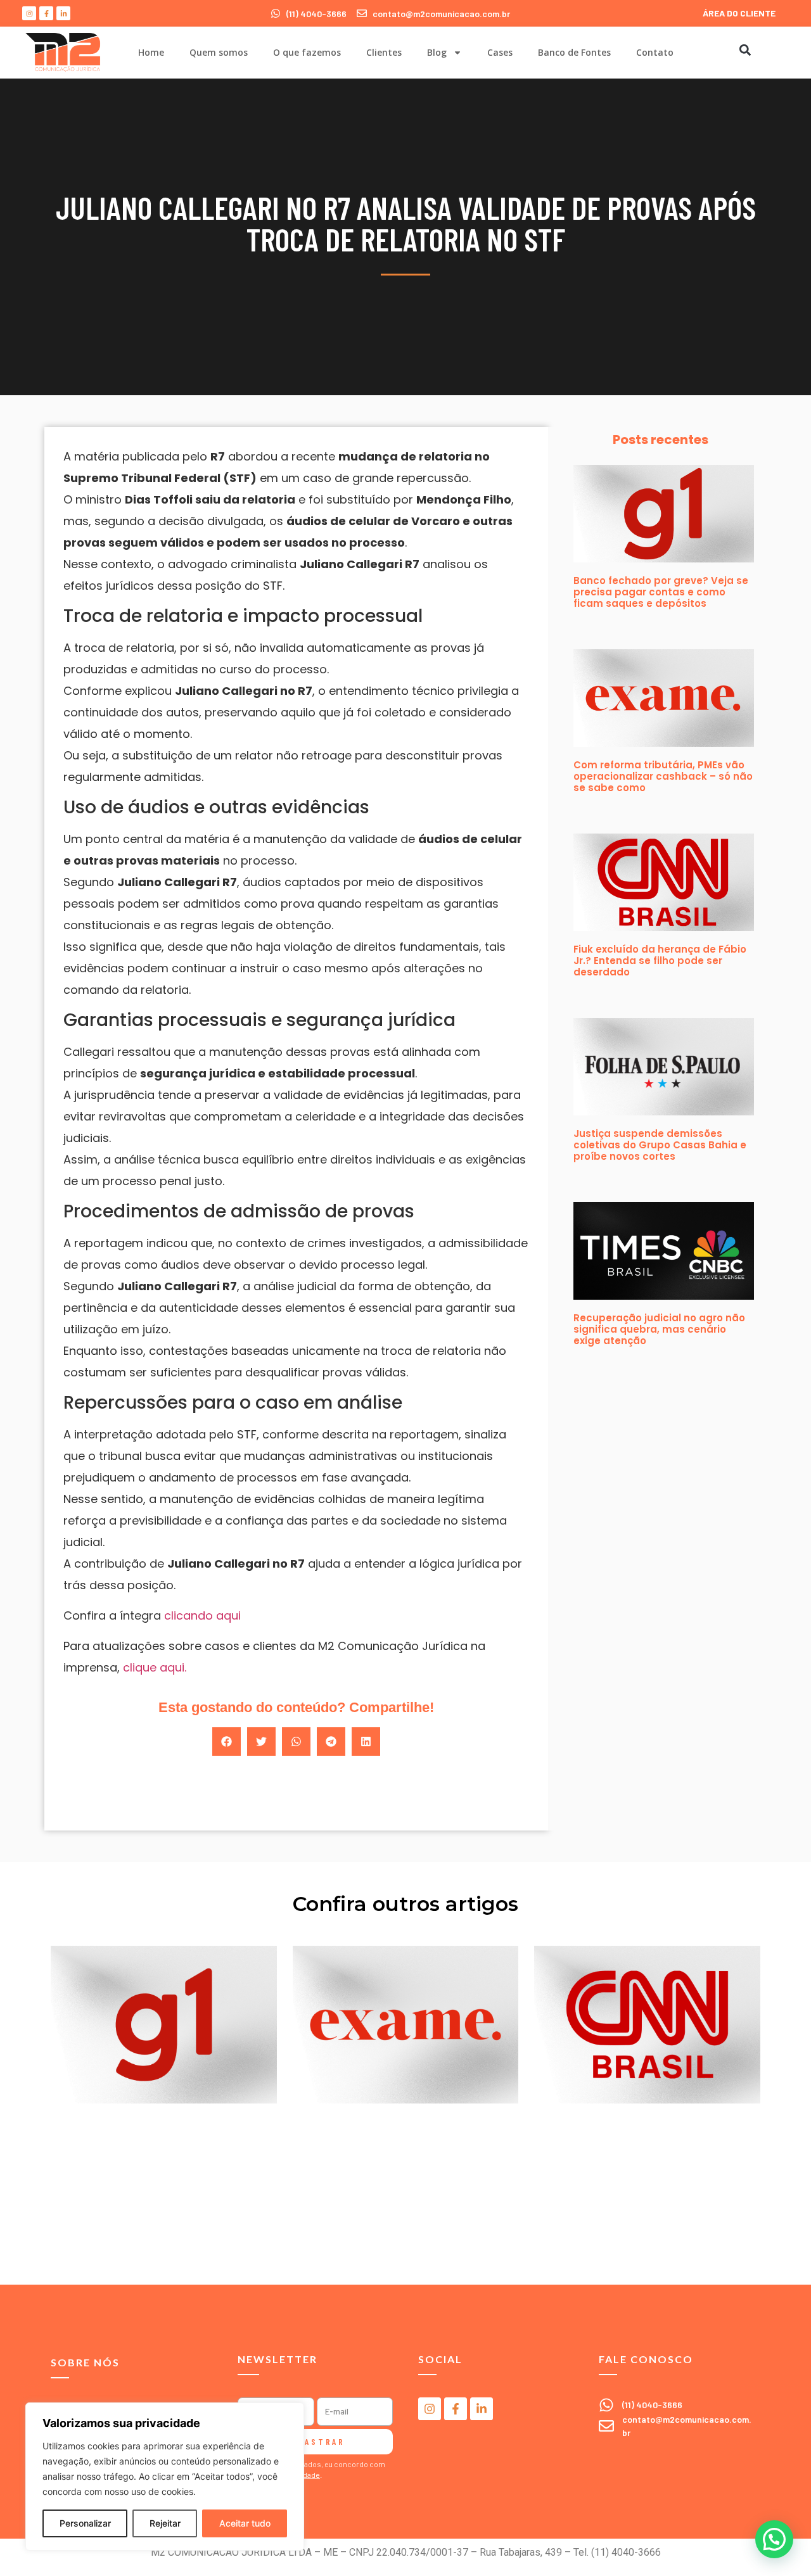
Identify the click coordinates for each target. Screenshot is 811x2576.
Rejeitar (165, 2523)
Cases (500, 52)
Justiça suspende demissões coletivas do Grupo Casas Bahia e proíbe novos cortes (660, 1145)
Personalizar (85, 2523)
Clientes (384, 52)
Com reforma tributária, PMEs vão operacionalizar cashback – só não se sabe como (663, 776)
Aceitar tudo (245, 2523)
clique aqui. (153, 1667)
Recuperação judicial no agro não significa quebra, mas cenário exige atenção (659, 1329)
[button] (745, 50)
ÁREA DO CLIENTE (739, 13)
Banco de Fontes (574, 52)
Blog (437, 52)
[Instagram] (29, 13)
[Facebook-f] (46, 13)
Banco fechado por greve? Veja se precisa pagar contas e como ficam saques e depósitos (661, 592)
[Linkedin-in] (63, 13)
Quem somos (219, 52)
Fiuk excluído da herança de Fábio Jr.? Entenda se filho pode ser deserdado (660, 961)
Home (151, 52)
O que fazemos (307, 52)
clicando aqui (202, 1615)
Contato (655, 52)
